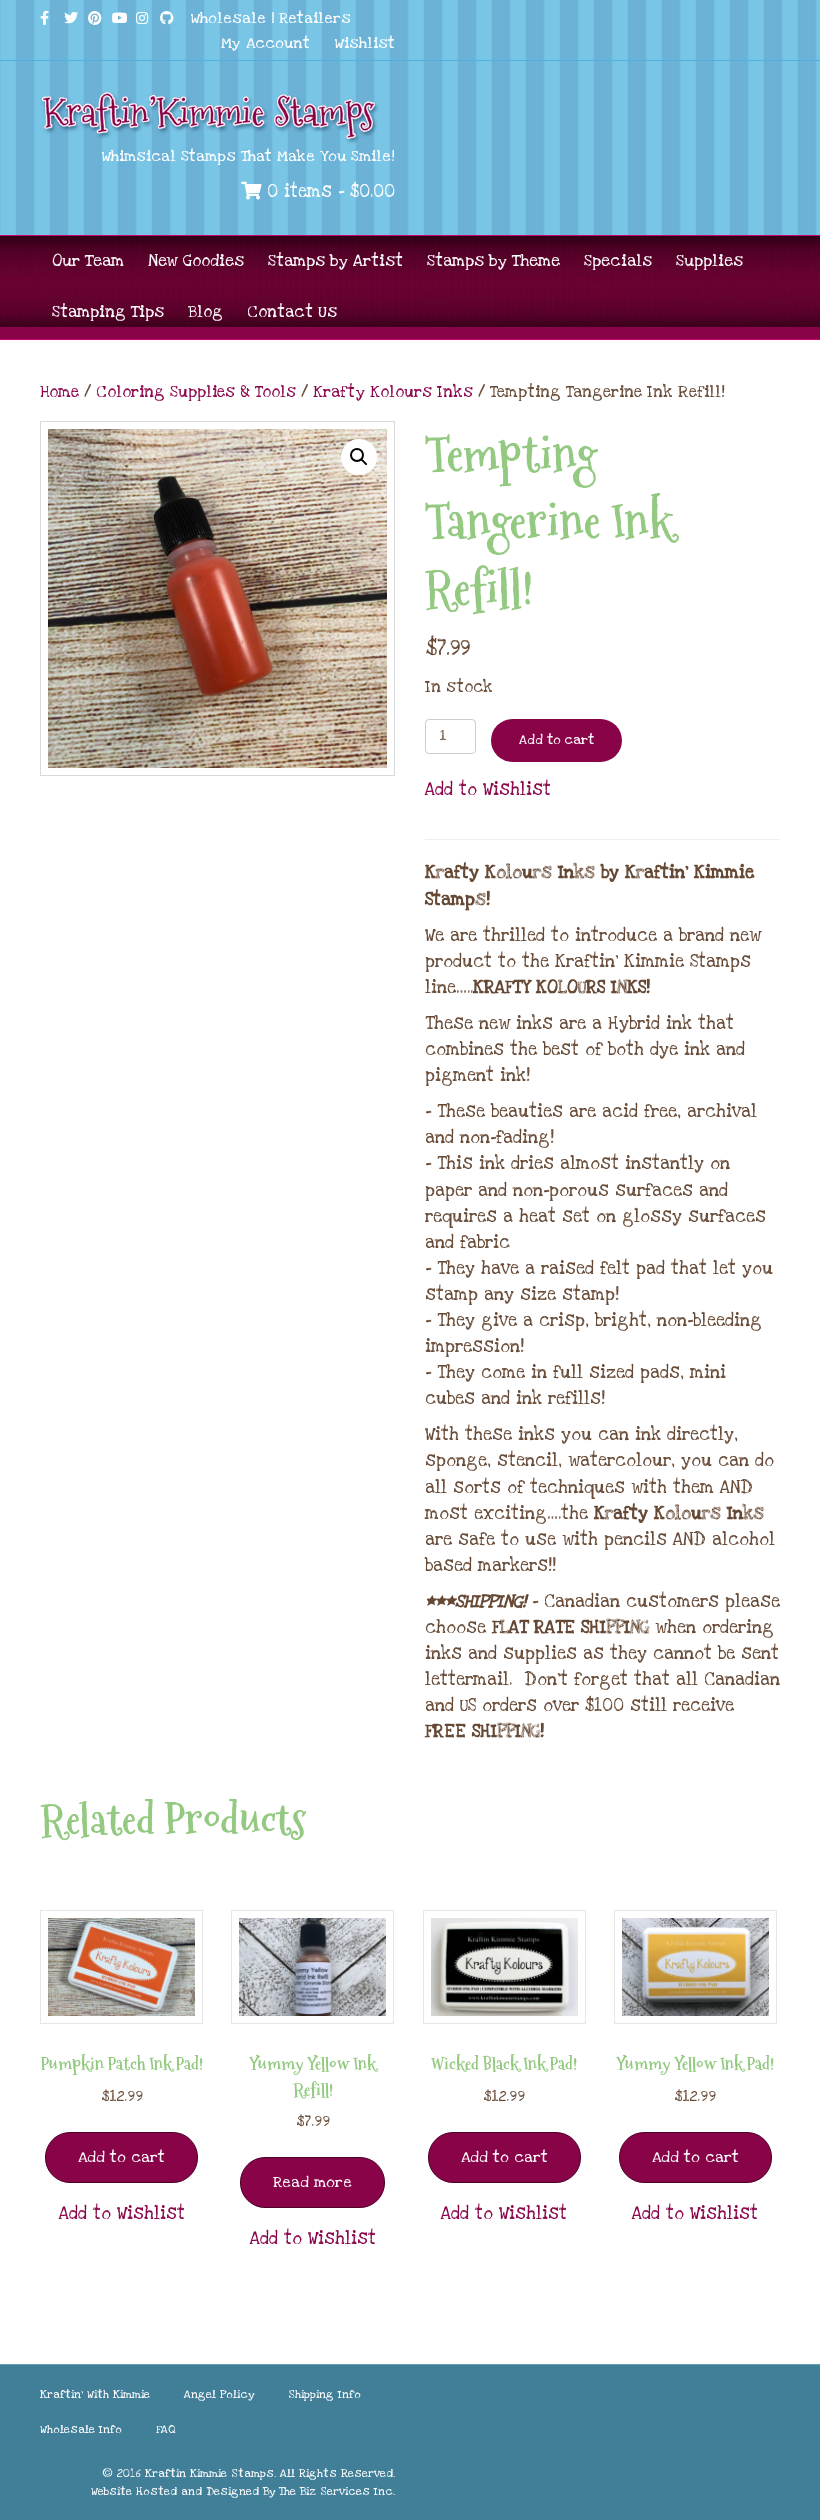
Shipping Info (324, 2394)
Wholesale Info (81, 2429)
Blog (205, 312)
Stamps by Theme (493, 261)
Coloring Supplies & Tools (196, 392)
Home (59, 392)
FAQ (166, 2429)
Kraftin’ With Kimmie (95, 2394)
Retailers (315, 18)
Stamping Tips (108, 312)
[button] (359, 457)
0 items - (328, 191)
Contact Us (292, 312)
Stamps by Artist (335, 261)
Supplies (709, 261)
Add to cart (556, 740)
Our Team (88, 261)
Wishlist (365, 43)
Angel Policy (219, 2394)
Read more (312, 2182)
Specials (618, 261)
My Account (265, 43)
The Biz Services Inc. (337, 2491)
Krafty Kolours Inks (393, 392)
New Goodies (196, 261)
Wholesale (228, 18)
